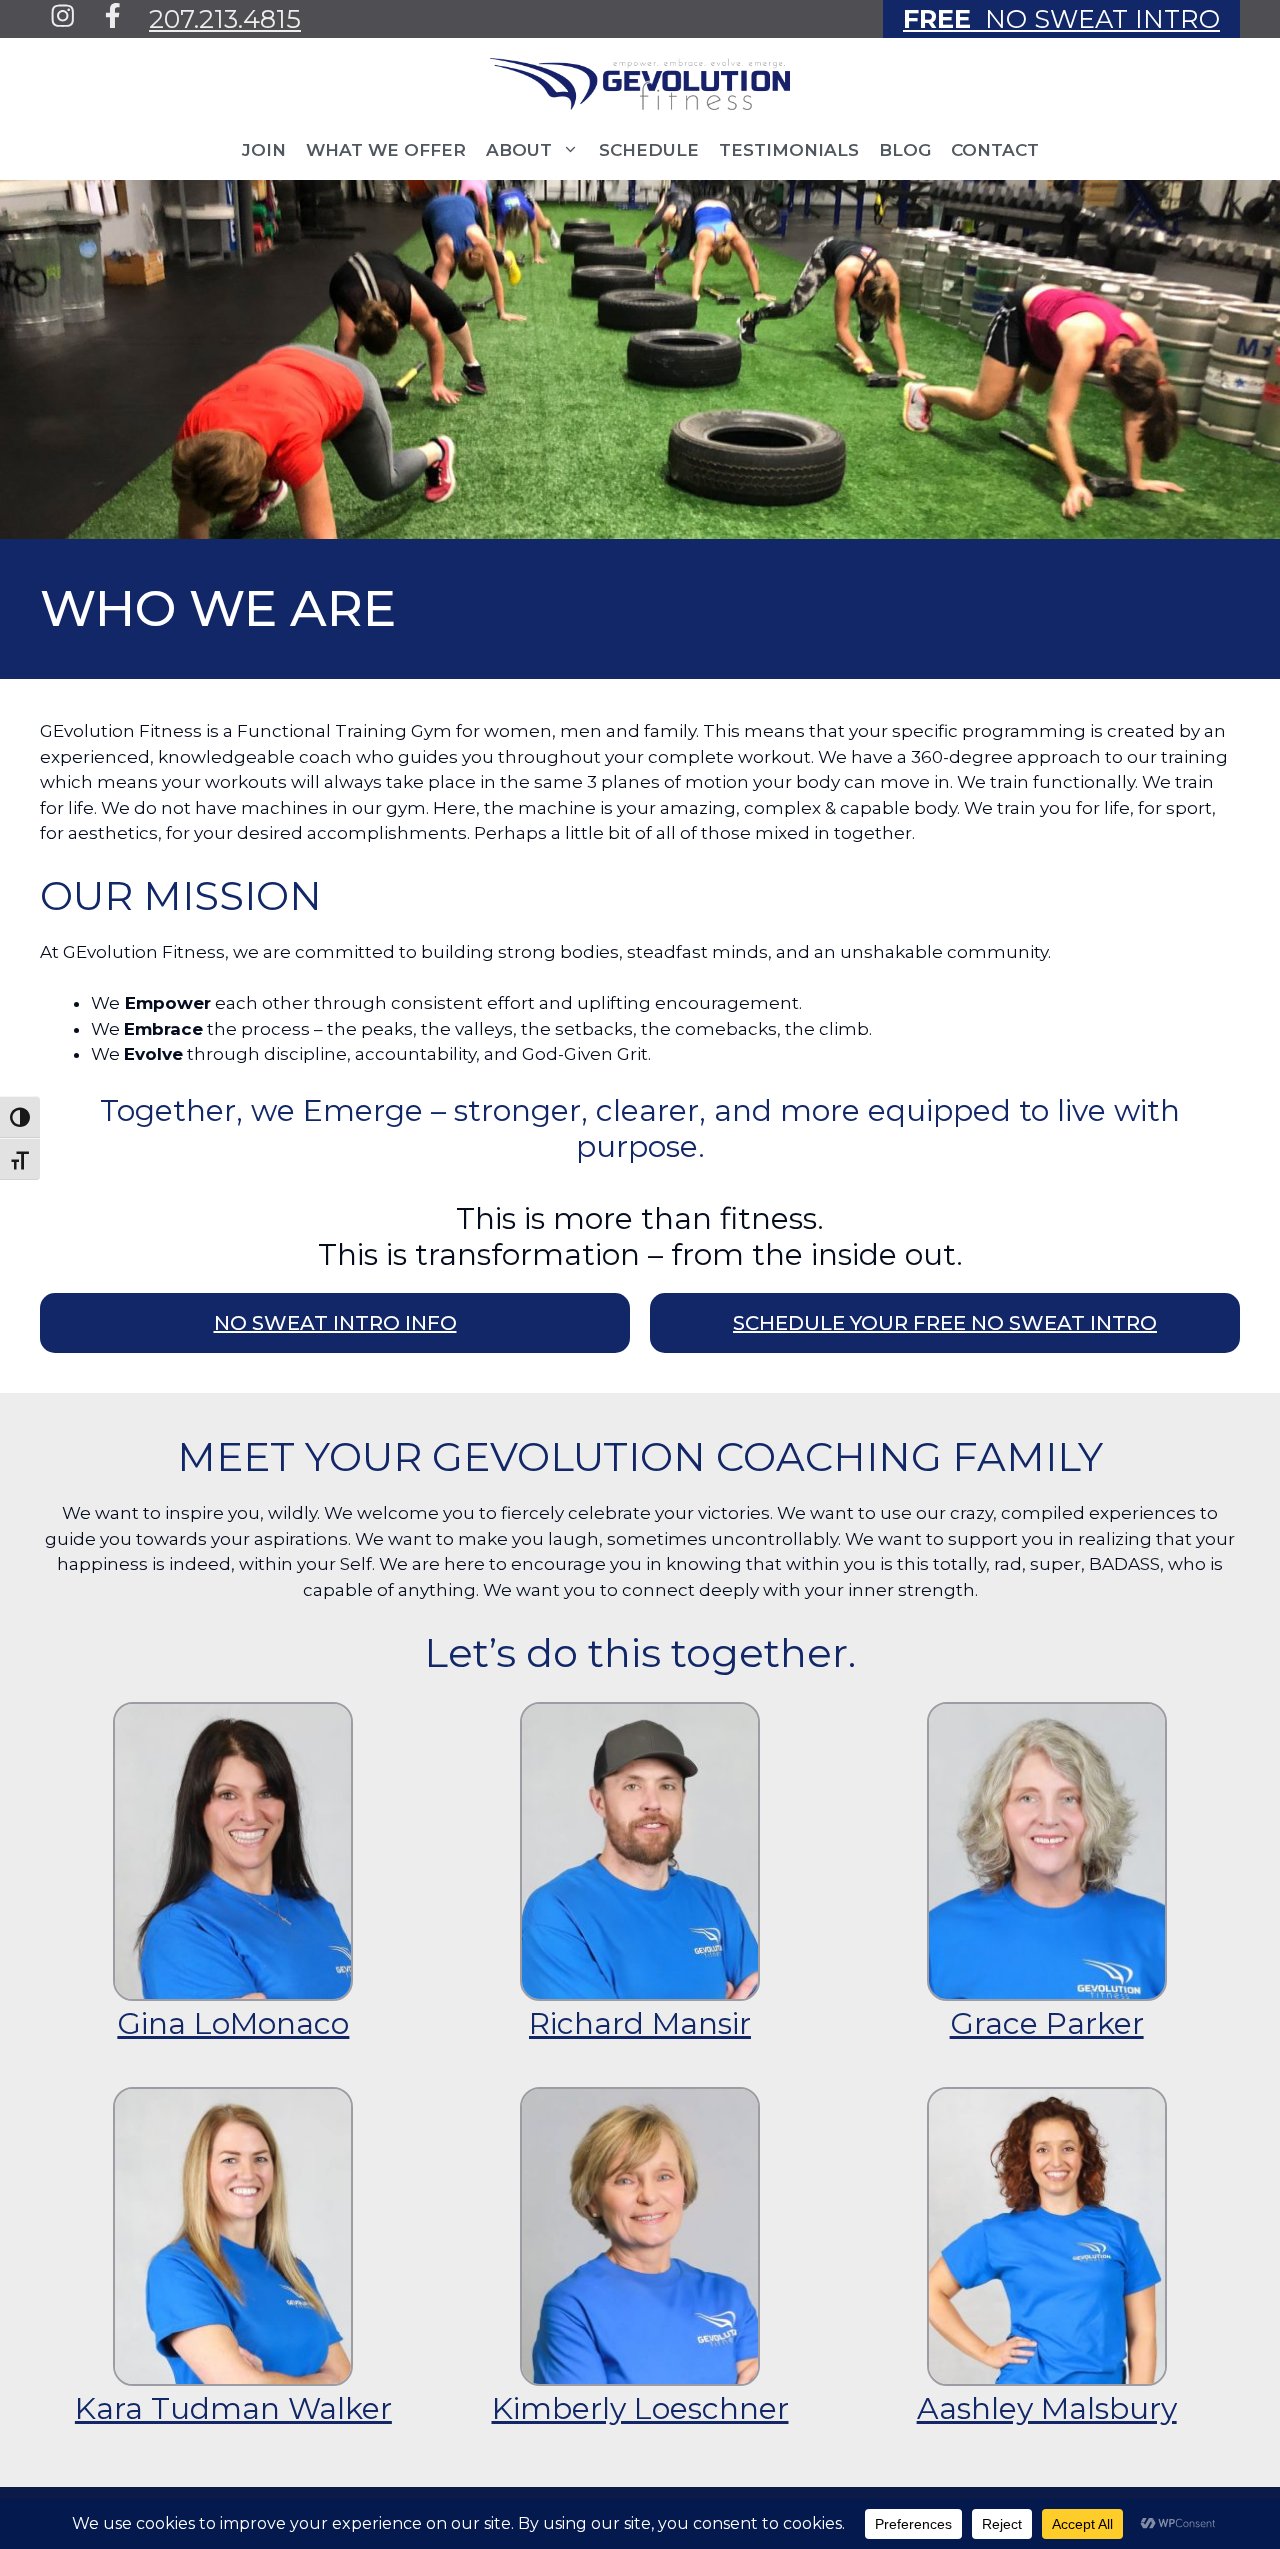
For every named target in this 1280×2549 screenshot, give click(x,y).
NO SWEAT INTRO (1061, 18)
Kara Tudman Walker (233, 2408)
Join (264, 150)
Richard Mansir (640, 2023)
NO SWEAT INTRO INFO (335, 1323)
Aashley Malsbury (1047, 2408)
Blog (905, 150)
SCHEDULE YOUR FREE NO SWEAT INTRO (945, 1323)
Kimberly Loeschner (640, 2408)
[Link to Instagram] (63, 16)
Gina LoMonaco (233, 2023)
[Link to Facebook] (113, 16)
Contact (995, 150)
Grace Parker (1047, 2023)
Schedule (649, 150)
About (519, 150)
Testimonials (789, 150)
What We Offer (386, 150)
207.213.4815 (225, 18)
